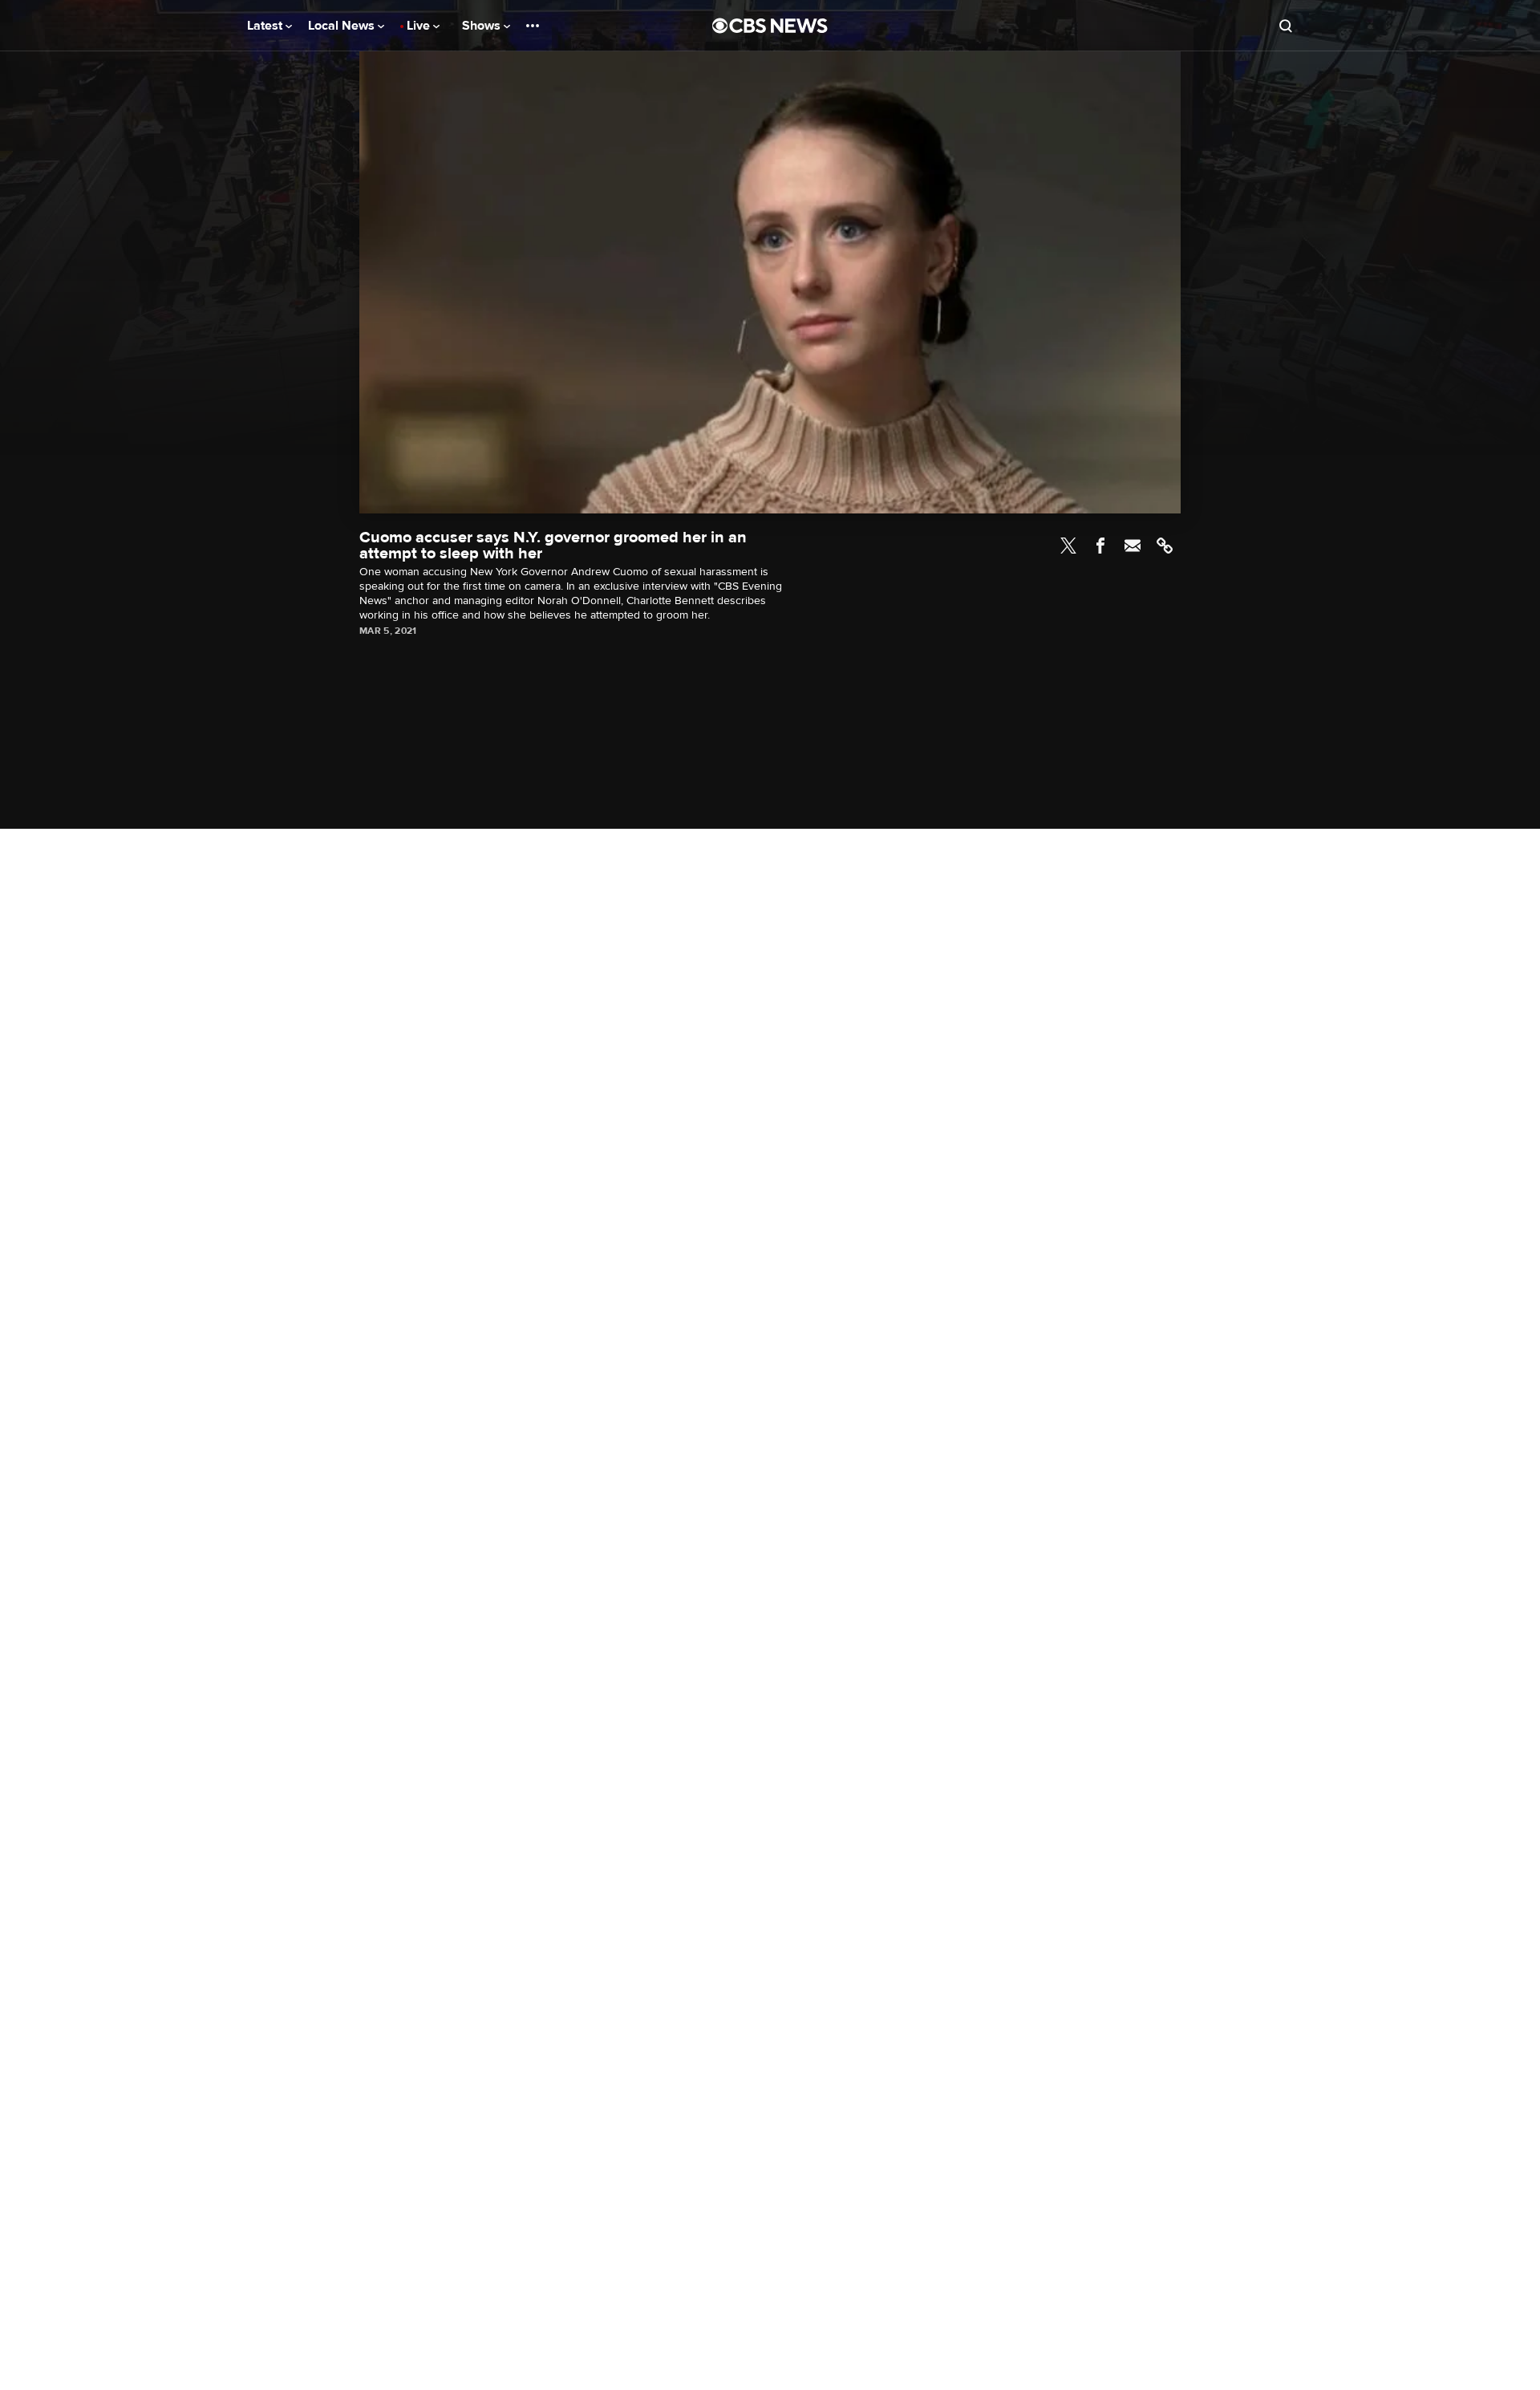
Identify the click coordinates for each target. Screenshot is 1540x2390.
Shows (483, 26)
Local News (343, 26)
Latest (266, 26)
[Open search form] (1286, 26)
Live (420, 26)
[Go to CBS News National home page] (770, 26)
